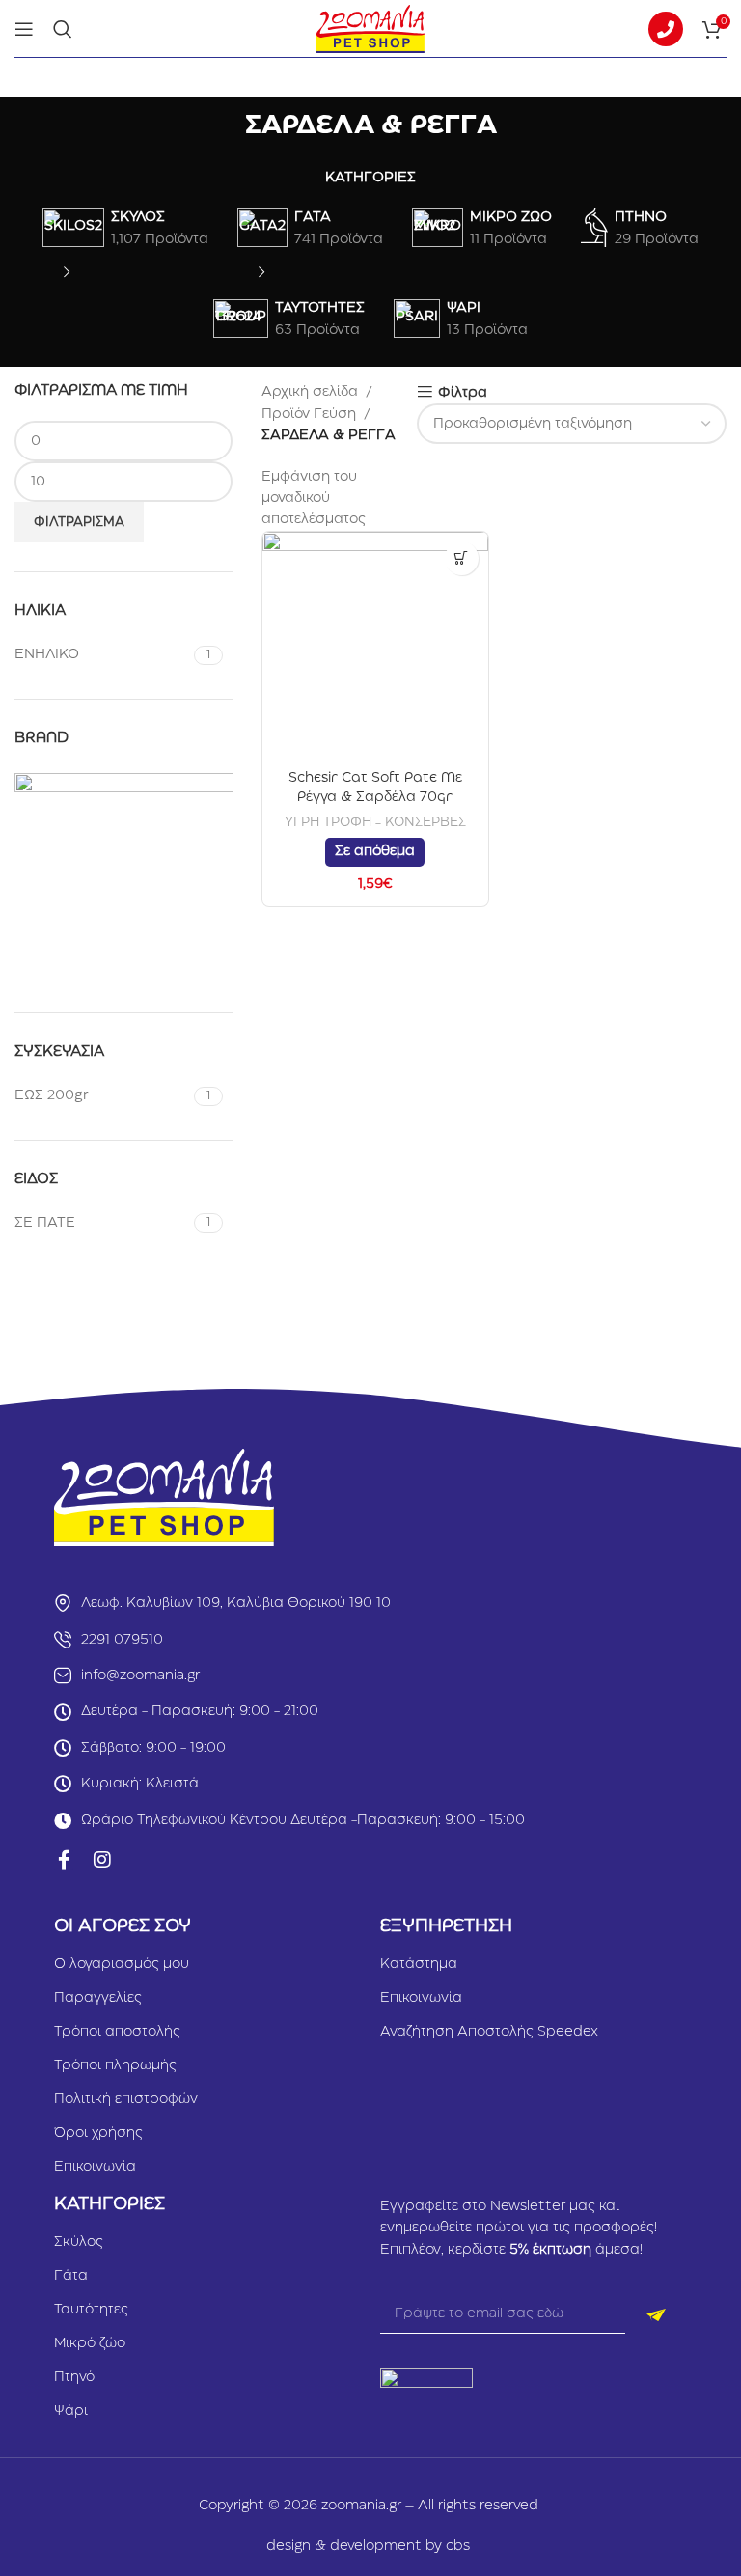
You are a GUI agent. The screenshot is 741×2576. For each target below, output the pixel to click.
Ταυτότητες (91, 2310)
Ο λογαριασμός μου (122, 1964)
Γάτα (71, 2276)
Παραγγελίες (98, 1998)
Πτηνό (74, 2377)
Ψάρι (71, 2411)
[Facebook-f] (64, 1860)
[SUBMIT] (656, 2314)
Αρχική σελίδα (310, 392)
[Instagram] (102, 1860)
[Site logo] (370, 28)
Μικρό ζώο (90, 2343)
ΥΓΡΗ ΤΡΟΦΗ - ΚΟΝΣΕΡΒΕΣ (375, 822)
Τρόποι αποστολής (117, 2032)
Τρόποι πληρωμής (115, 2065)
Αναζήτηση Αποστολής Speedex (489, 2032)
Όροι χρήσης (98, 2133)
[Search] (63, 29)
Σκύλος (79, 2242)
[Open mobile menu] (24, 29)
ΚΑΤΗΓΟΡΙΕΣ (370, 178)
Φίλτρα (463, 393)
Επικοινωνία (95, 2167)
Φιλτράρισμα (79, 522)
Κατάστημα (419, 1964)
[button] (462, 558)
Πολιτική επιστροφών (126, 2099)
